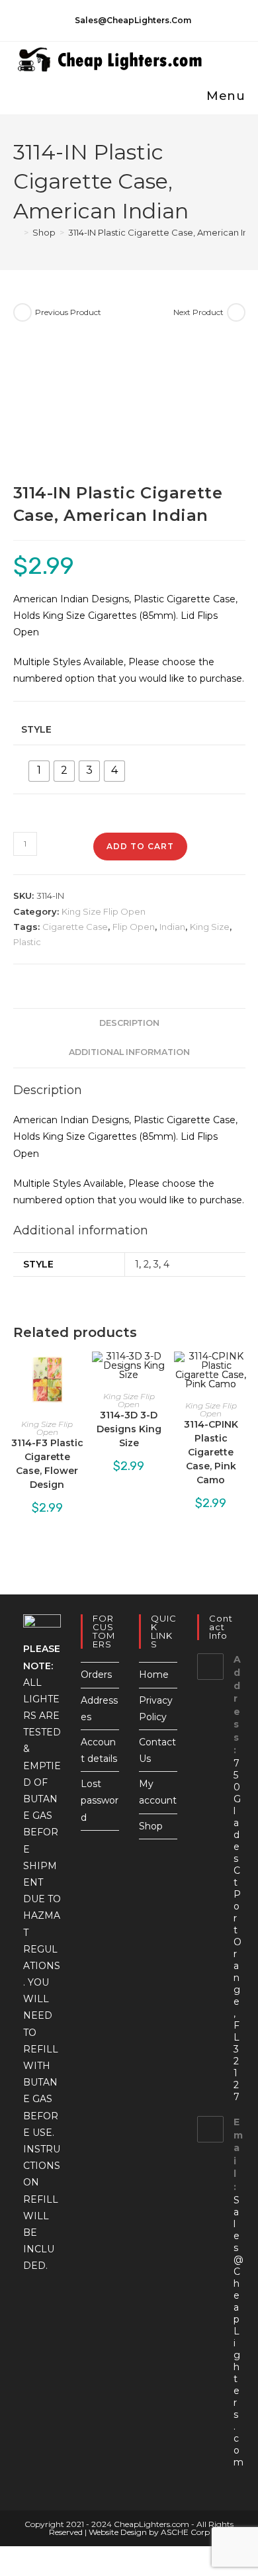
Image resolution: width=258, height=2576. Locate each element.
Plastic (27, 942)
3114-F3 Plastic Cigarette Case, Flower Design (47, 1464)
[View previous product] (22, 312)
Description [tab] (129, 1023)
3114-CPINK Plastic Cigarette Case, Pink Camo (211, 1452)
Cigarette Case (75, 927)
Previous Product (68, 312)
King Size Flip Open (104, 911)
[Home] (17, 232)
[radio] (39, 771)
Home (154, 1675)
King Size (210, 927)
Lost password (100, 1800)
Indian (172, 927)
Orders (96, 1675)
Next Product (198, 312)
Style (36, 729)
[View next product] (236, 312)
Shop (151, 1826)
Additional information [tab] (129, 1052)
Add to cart (140, 846)
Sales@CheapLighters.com (238, 2331)
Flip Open (134, 927)
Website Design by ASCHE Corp (149, 2532)
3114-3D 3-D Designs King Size (129, 1429)
